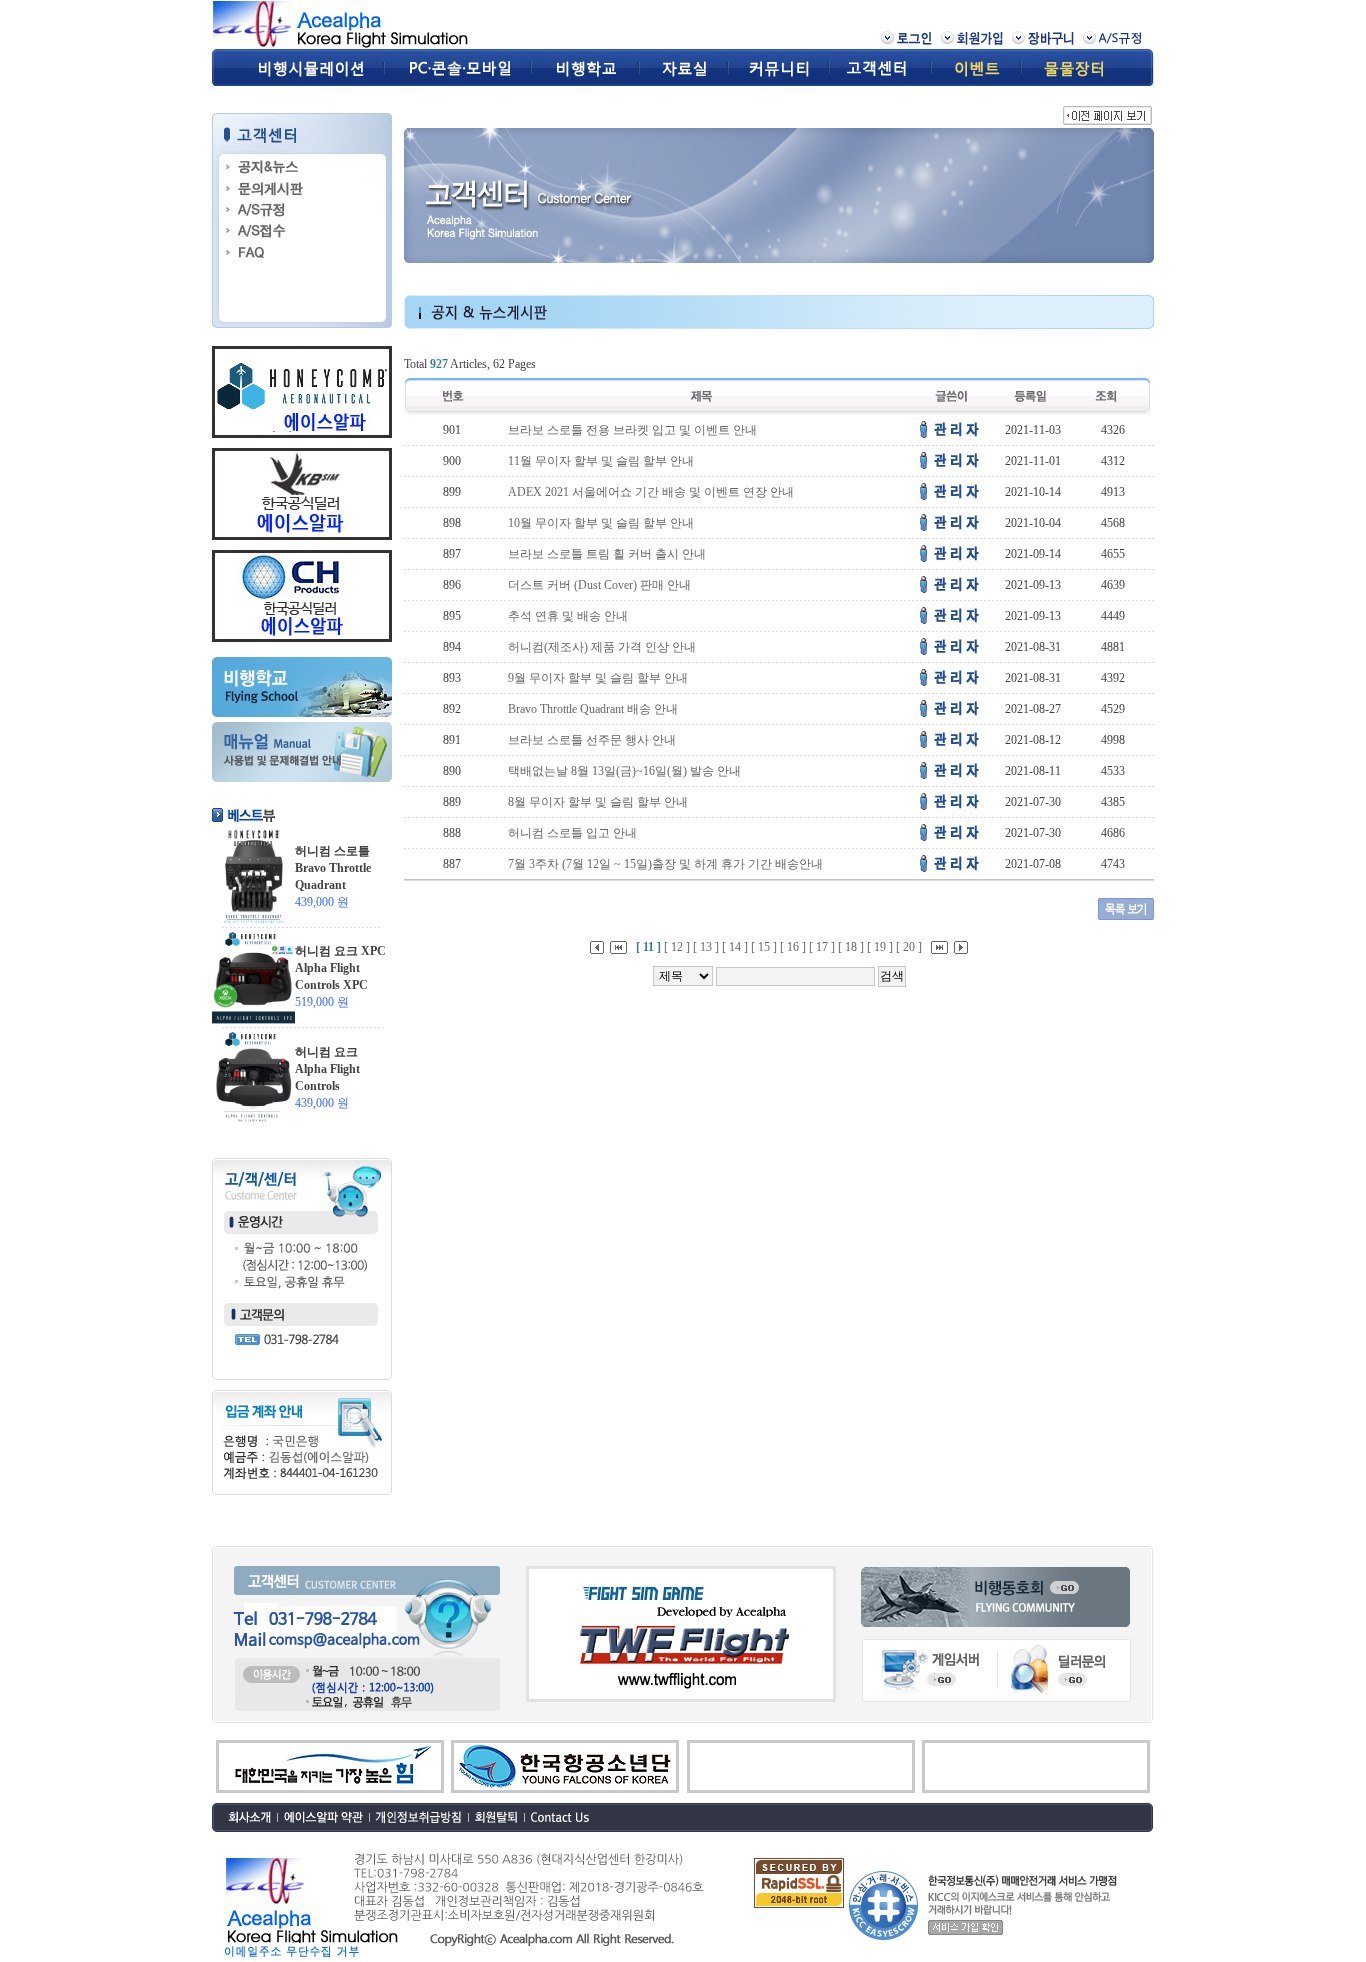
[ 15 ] (764, 947)
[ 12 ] (677, 947)
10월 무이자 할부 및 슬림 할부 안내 (601, 523)
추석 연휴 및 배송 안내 (568, 616)
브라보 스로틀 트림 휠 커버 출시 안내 (607, 554)
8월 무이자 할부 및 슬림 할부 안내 (598, 802)
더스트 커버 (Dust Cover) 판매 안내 (599, 585)
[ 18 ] (851, 947)
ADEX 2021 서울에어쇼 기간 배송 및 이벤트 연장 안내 (651, 492)
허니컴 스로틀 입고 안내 (572, 833)
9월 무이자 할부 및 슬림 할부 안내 (598, 678)
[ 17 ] (822, 947)
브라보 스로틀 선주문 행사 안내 (592, 740)
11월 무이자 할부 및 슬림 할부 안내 (601, 461)
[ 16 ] (793, 947)
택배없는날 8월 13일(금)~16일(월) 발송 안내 (624, 771)
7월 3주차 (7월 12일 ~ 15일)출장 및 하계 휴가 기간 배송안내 (665, 864)
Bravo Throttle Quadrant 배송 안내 (593, 709)
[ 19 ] (880, 947)
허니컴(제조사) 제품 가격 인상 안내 (602, 647)
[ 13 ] (706, 947)
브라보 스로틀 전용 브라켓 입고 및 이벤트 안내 (632, 430)
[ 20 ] (909, 947)
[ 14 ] (735, 947)
